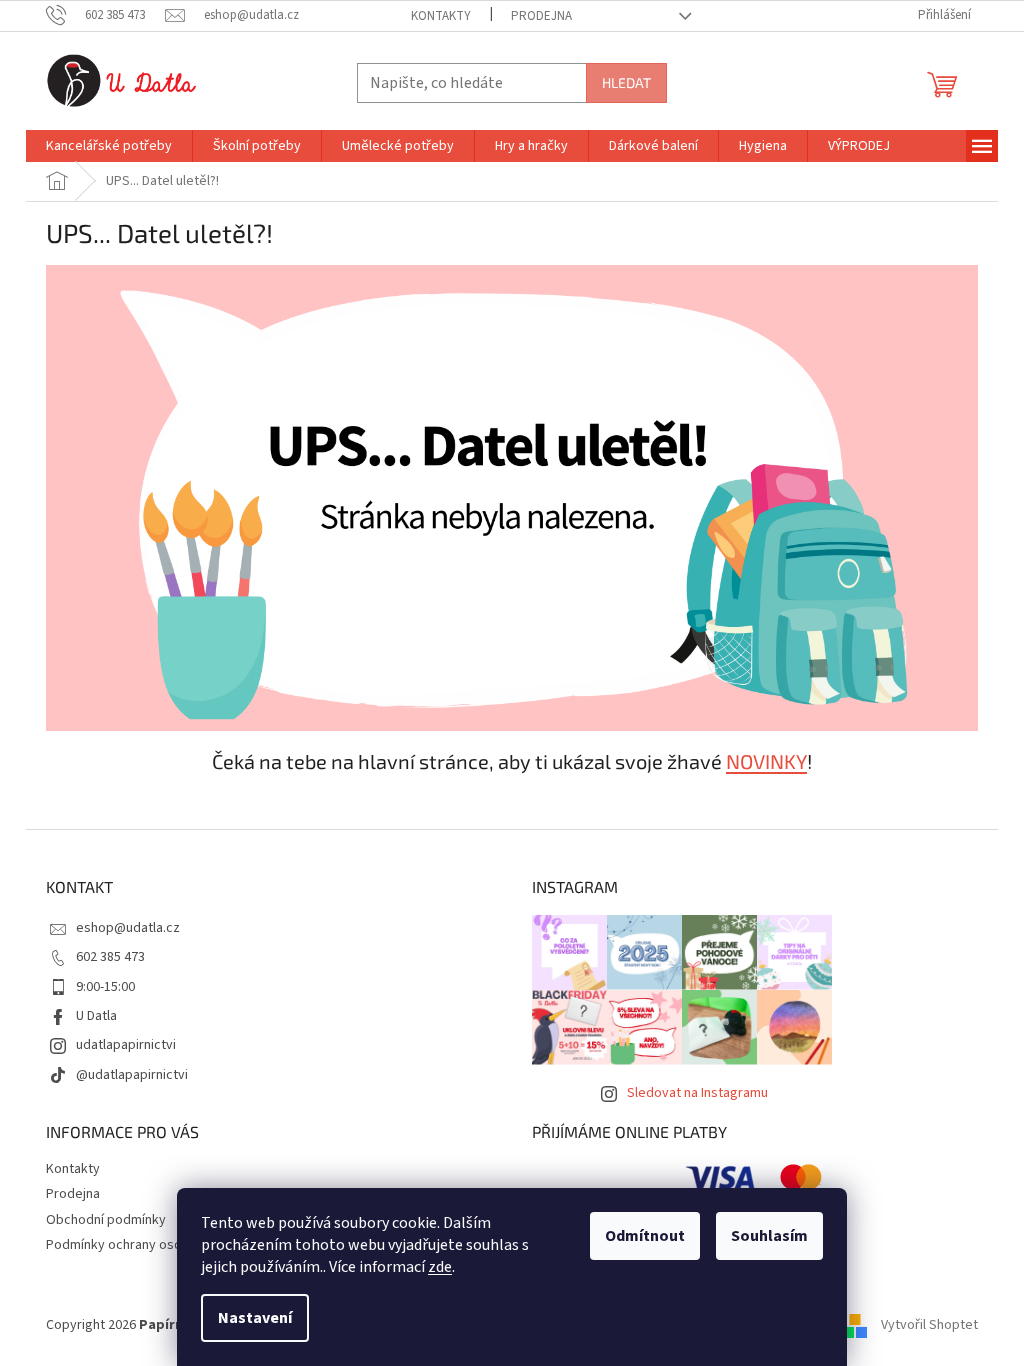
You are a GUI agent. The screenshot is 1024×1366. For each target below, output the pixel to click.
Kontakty (441, 16)
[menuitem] (109, 146)
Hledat (626, 82)
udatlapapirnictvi (126, 1045)
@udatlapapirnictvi (132, 1075)
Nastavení (255, 1318)
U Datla (96, 1016)
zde (440, 1267)
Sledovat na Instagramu (697, 1093)
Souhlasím (769, 1236)
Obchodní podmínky (106, 1220)
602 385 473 (110, 957)
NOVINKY (766, 761)
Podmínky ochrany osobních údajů (147, 1245)
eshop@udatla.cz (128, 928)
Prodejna (541, 16)
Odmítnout (645, 1236)
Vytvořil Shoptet (929, 1325)
